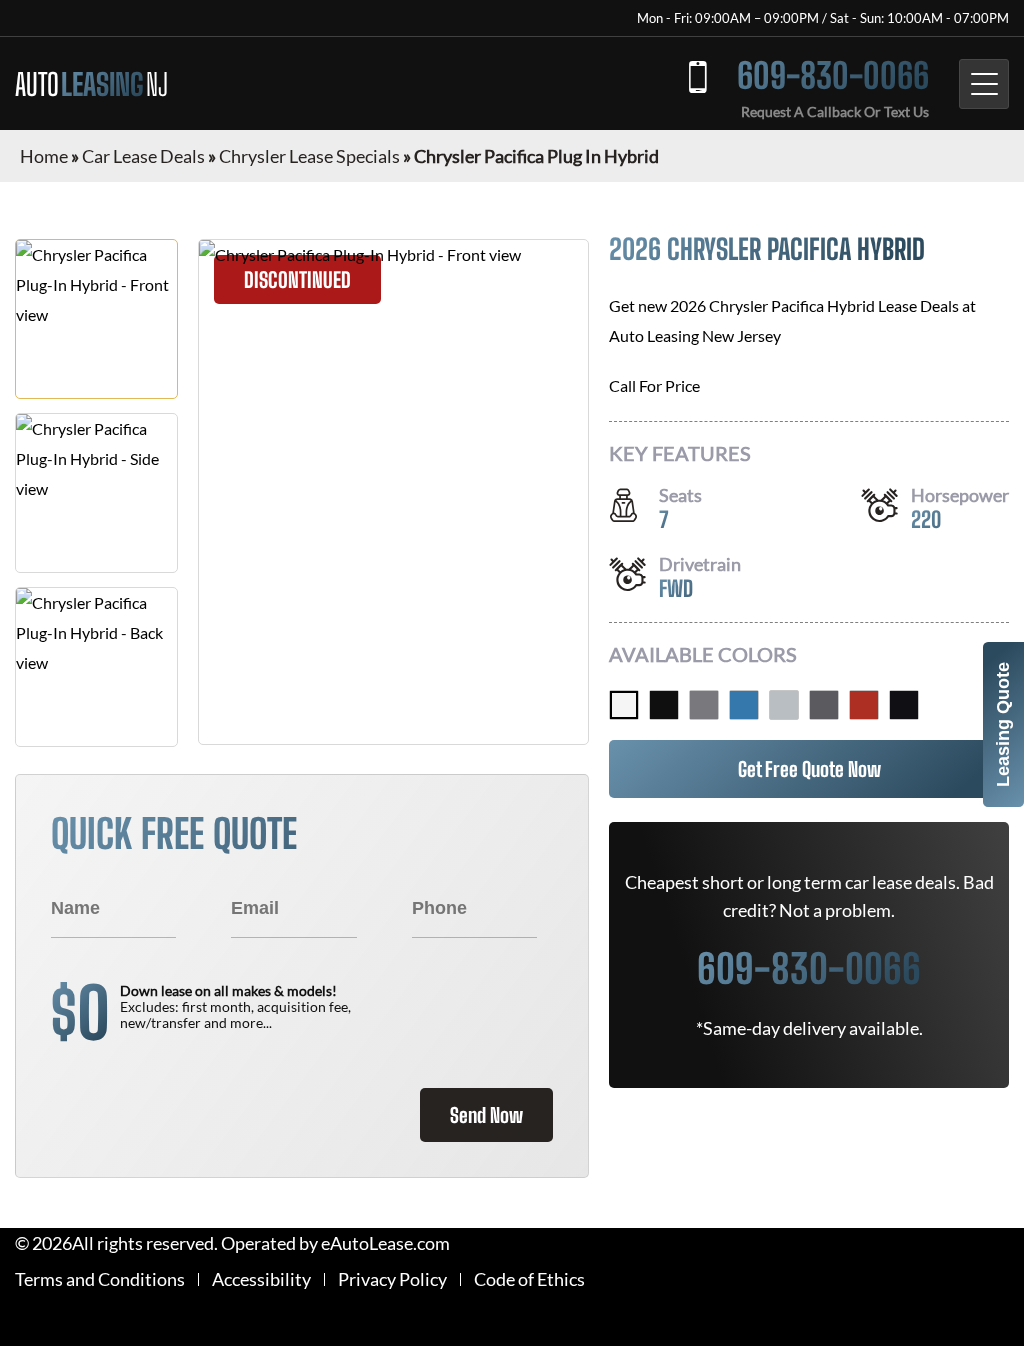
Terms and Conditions (100, 1279)
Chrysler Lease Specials (309, 156)
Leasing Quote (1003, 724)
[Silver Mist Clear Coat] (784, 705)
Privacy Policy (392, 1279)
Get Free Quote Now (809, 769)
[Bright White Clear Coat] (624, 705)
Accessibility (261, 1279)
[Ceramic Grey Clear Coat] (704, 705)
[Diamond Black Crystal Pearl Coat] (904, 705)
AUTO (91, 84)
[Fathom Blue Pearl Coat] (744, 705)
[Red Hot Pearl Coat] (864, 705)
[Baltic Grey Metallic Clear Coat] (824, 705)
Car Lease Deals (143, 156)
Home (44, 156)
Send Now (486, 1115)
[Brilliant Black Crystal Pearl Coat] (664, 705)
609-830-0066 (833, 75)
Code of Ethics (529, 1279)
